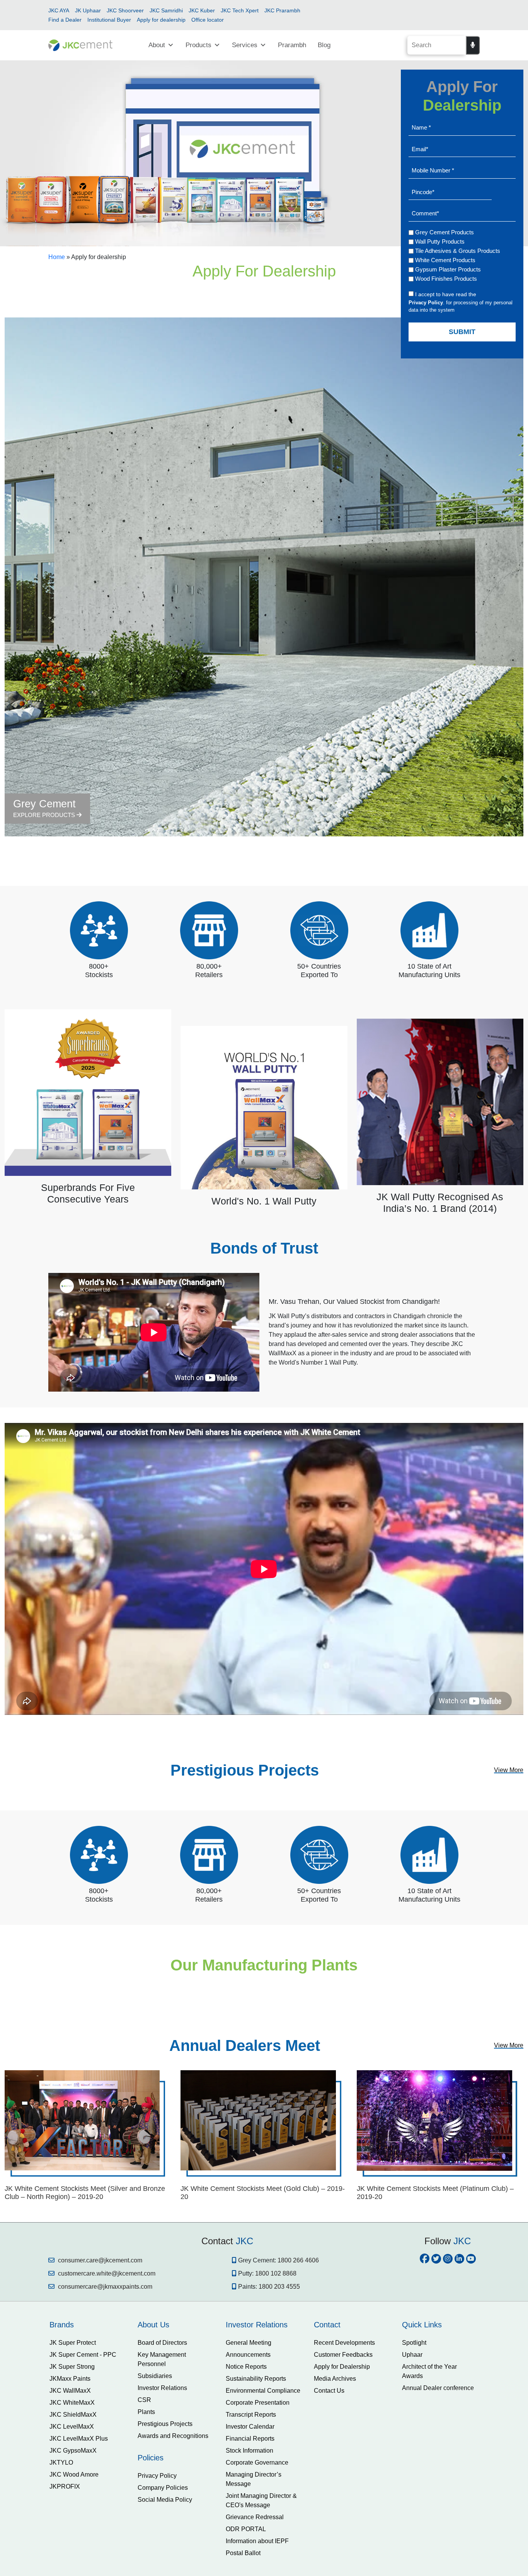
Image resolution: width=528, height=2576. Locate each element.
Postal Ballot (243, 2553)
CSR (144, 2400)
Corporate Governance (257, 2463)
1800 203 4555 (279, 2287)
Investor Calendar (250, 2427)
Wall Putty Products (440, 241)
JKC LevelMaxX (72, 2427)
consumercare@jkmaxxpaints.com (104, 2287)
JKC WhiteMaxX (72, 2403)
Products (198, 45)
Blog (324, 45)
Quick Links (422, 2325)
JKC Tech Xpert (240, 10)
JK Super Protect (73, 2343)
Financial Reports (250, 2439)
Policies (151, 2458)
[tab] (88, 2325)
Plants (146, 2412)
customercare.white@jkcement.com (106, 2273)
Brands (62, 2325)
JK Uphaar (88, 10)
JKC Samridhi (166, 10)
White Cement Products (445, 260)
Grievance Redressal (255, 2517)
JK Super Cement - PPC (83, 2355)
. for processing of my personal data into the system (461, 306)
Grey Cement (45, 808)
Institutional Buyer (109, 20)
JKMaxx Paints (70, 2379)
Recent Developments (344, 2343)
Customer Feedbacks (343, 2355)
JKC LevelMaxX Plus (79, 2439)
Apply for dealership (161, 20)
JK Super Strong (72, 2367)
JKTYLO (61, 2463)
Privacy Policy (157, 2476)
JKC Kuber (202, 10)
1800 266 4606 (298, 2260)
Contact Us (329, 2391)
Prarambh (292, 45)
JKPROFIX (65, 2486)
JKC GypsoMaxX (73, 2451)
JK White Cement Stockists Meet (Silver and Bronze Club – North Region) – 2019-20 (85, 2193)
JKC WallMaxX (70, 2391)
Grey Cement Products (445, 232)
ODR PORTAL (246, 2529)
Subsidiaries (155, 2376)
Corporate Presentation (258, 2403)
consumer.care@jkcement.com (99, 2260)
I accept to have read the (446, 294)
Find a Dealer (65, 20)
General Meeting (249, 2343)
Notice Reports (246, 2367)
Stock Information (250, 2451)
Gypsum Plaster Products (448, 269)
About (157, 45)
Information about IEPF (257, 2541)
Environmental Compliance (263, 2391)
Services (245, 45)
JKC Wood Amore (74, 2474)
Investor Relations (162, 2388)
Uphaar (412, 2355)
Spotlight (414, 2343)
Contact (327, 2325)
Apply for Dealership (342, 2367)
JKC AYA (59, 10)
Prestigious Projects (165, 2424)
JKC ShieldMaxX (73, 2415)
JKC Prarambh (282, 10)
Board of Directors (162, 2343)
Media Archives (335, 2379)
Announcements (248, 2355)
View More (509, 1770)
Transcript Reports (251, 2415)
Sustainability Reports (256, 2379)
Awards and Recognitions (173, 2436)
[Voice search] (473, 45)
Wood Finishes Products (446, 279)
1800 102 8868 (276, 2273)
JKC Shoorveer (125, 10)
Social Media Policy (165, 2500)
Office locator (208, 20)
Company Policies (163, 2488)
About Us (153, 2325)
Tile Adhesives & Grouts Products (458, 251)
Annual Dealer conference (438, 2388)
